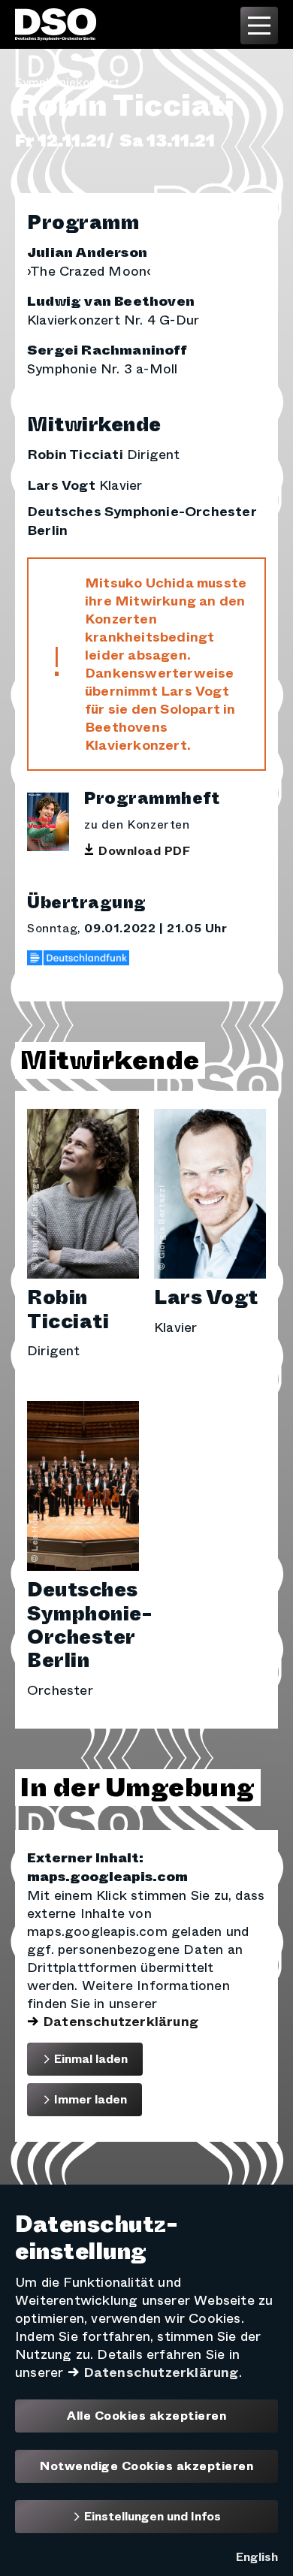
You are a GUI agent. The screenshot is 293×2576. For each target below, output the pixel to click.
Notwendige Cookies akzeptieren (146, 2466)
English (257, 2557)
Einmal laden (89, 2059)
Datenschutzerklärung (121, 2022)
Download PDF (144, 851)
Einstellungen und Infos (151, 2516)
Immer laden (89, 2099)
